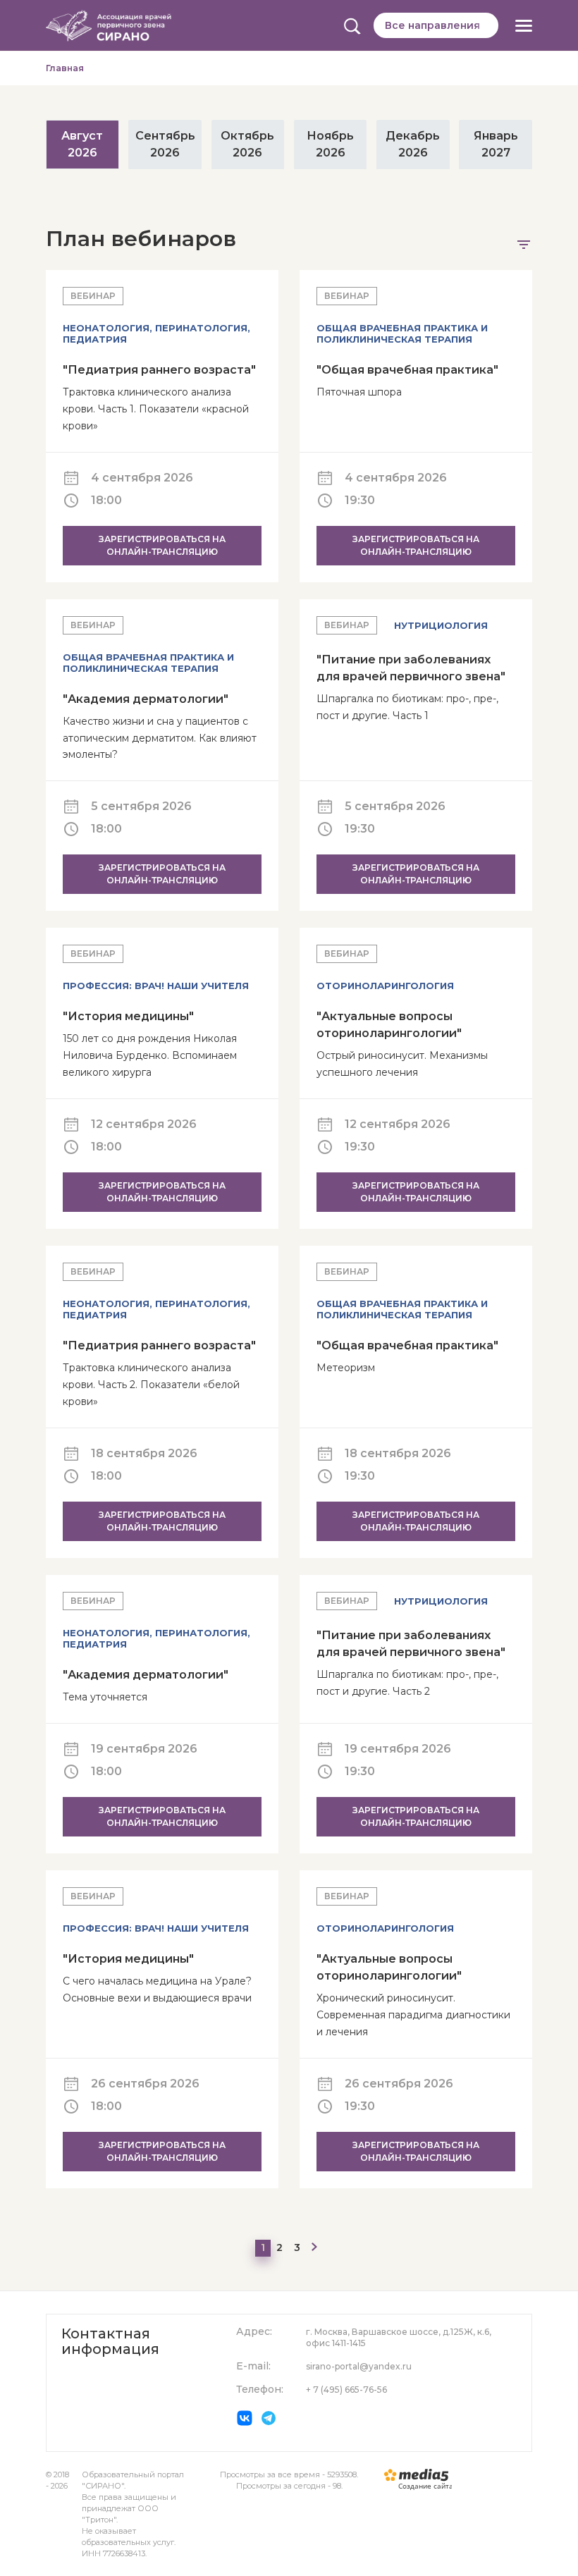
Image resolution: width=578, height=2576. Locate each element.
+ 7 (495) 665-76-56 (346, 2390)
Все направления (432, 25)
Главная (65, 68)
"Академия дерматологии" (146, 699)
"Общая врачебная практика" (407, 370)
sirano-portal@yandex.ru (359, 2366)
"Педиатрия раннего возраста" (159, 370)
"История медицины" (128, 1016)
